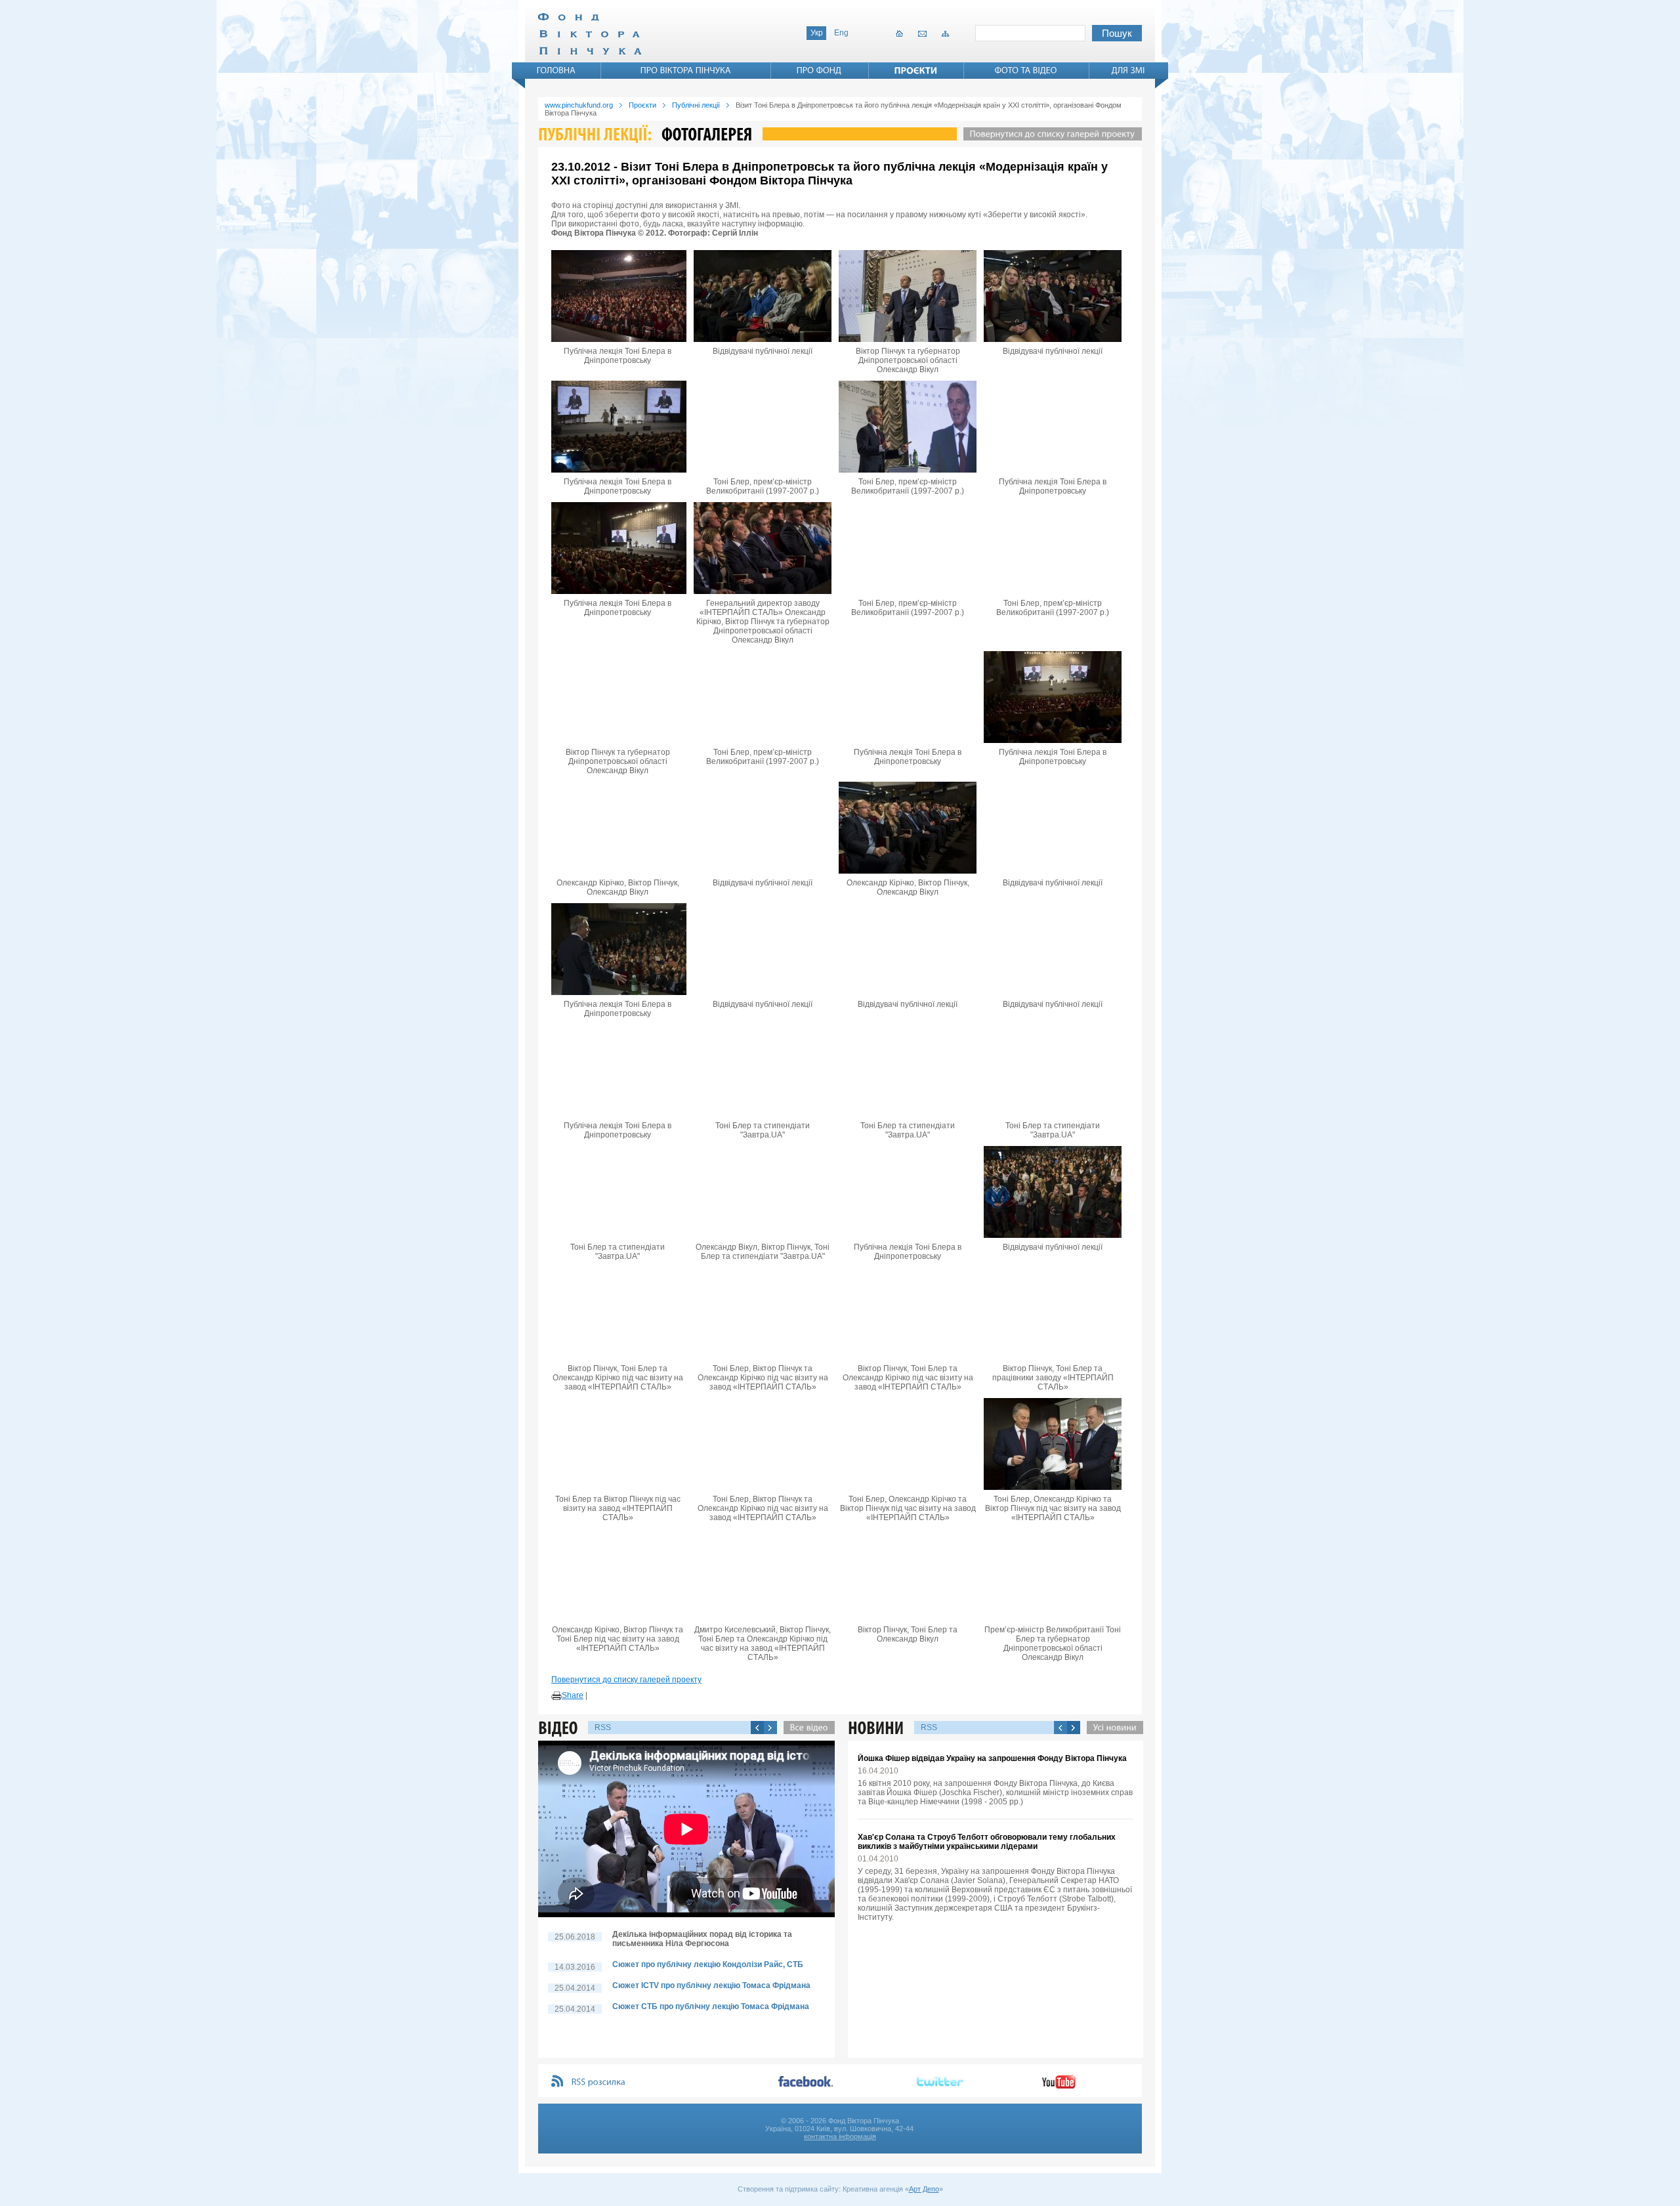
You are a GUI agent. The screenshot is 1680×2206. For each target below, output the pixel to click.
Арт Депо (924, 2189)
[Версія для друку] (556, 1696)
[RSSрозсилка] (599, 2082)
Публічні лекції (696, 105)
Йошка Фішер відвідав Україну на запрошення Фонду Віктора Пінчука (992, 1758)
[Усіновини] (1112, 1728)
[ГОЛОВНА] (556, 70)
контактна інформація (840, 2136)
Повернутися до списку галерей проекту (626, 1680)
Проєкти (642, 105)
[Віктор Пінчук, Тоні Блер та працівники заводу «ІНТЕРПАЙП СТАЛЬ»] (1053, 1313)
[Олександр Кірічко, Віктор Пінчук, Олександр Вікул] (618, 828)
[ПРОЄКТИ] (916, 70)
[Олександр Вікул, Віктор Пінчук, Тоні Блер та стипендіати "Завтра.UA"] (763, 1192)
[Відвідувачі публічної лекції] (763, 296)
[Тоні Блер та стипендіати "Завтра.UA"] (763, 1071)
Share (573, 1695)
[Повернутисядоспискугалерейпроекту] (1049, 134)
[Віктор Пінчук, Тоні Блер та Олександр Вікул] (908, 1575)
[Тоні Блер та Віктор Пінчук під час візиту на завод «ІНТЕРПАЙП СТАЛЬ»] (618, 1444)
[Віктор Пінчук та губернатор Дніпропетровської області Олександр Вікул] (908, 296)
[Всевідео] (806, 1728)
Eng (841, 33)
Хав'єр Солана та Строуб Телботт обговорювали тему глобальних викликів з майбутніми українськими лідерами (987, 1842)
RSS (603, 1728)
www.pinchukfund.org (579, 105)
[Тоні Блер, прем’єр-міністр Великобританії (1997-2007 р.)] (763, 427)
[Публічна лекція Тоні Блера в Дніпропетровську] (618, 296)
